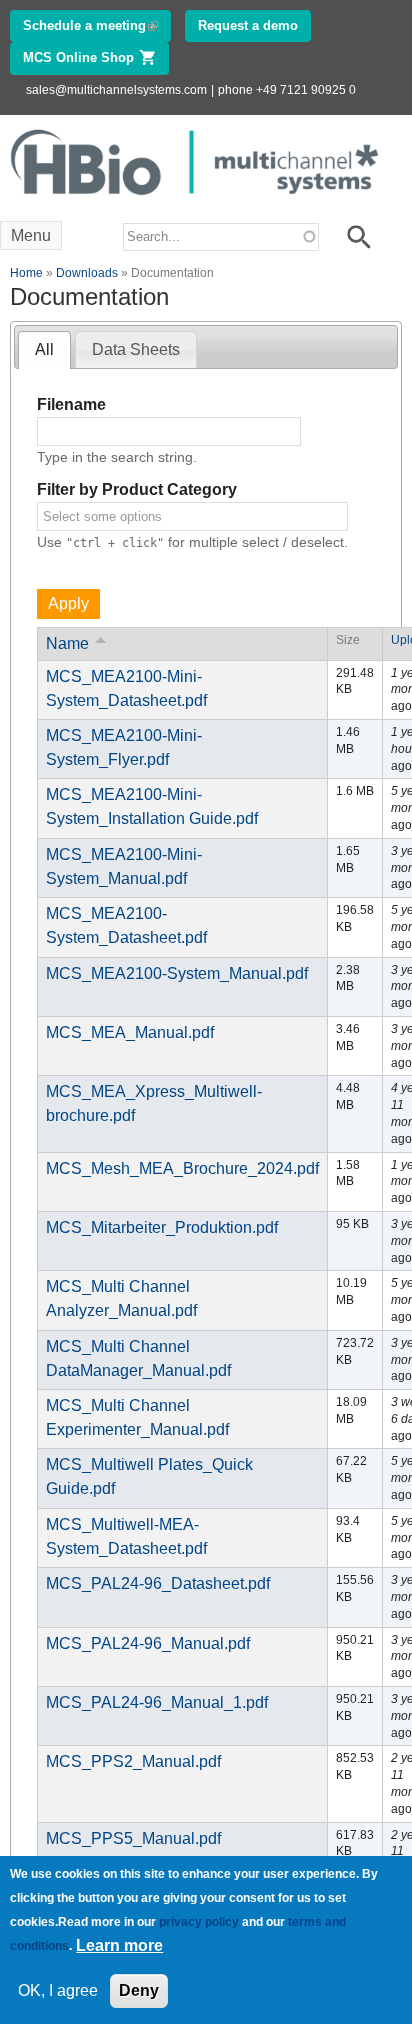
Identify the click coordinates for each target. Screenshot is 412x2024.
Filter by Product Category (137, 489)
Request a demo (248, 25)
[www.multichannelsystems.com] (196, 200)
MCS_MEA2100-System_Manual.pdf (177, 973)
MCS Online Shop (96, 57)
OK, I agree (58, 1990)
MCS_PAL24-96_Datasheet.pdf (158, 1583)
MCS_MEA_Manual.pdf (130, 1032)
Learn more (119, 1945)
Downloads (87, 273)
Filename (71, 404)
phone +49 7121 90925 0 (287, 90)
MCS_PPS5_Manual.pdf (133, 1838)
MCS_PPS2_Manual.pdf (133, 1761)
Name (67, 643)
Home (26, 273)
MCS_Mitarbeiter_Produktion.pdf (162, 1227)
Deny (139, 1990)
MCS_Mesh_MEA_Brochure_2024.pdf (182, 1168)
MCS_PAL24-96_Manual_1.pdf (157, 1702)
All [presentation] (44, 349)
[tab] (44, 350)
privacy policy (199, 1922)
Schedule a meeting (97, 25)
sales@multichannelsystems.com (116, 90)
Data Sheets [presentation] (136, 349)
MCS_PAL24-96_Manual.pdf (148, 1643)
